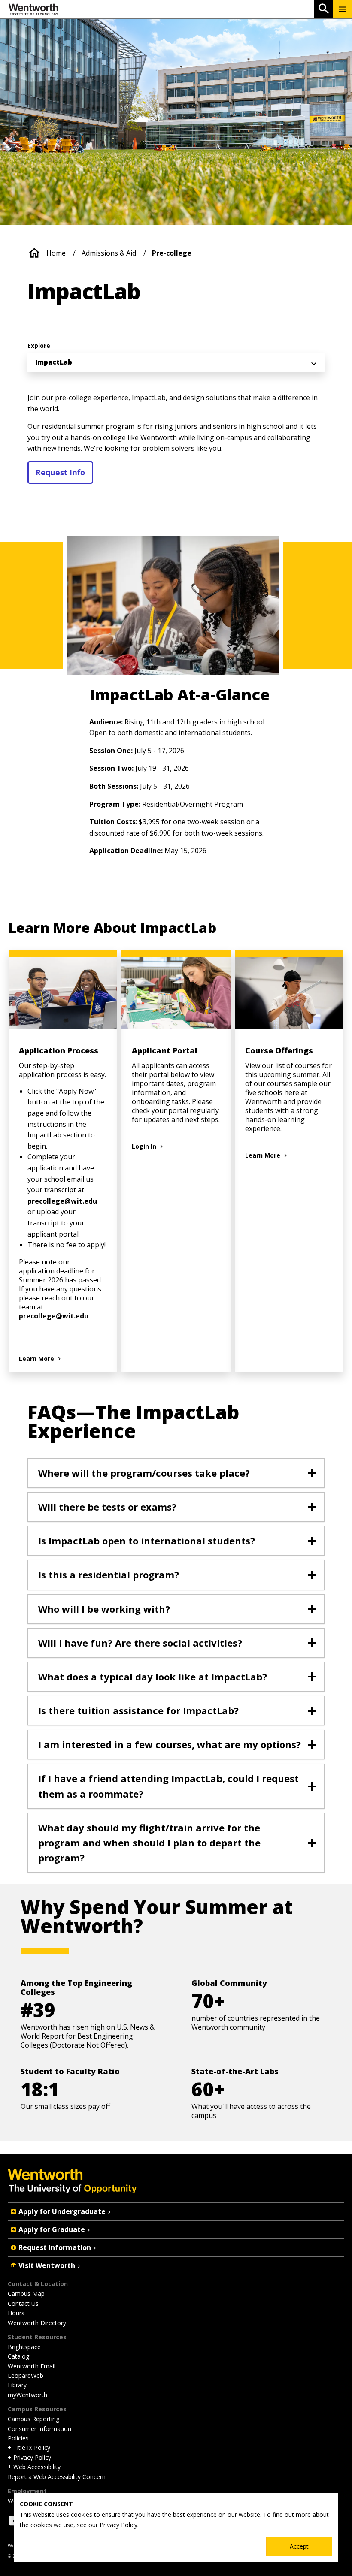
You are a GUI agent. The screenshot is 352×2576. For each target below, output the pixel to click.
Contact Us (23, 2303)
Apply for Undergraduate (62, 2211)
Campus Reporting (33, 2419)
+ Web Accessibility (34, 2467)
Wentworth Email (32, 2366)
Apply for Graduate (52, 2229)
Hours (16, 2313)
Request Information (55, 2247)
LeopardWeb (26, 2375)
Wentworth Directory (37, 2323)
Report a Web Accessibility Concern (57, 2477)
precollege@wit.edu (62, 1201)
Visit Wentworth (47, 2265)
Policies (18, 2438)
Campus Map (26, 2294)
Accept (299, 2546)
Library (17, 2385)
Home (56, 253)
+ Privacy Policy (29, 2457)
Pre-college (172, 253)
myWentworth (27, 2395)
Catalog (18, 2356)
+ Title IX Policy (29, 2448)
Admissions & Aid (109, 253)
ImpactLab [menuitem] (54, 362)
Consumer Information (39, 2429)
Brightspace (24, 2347)
